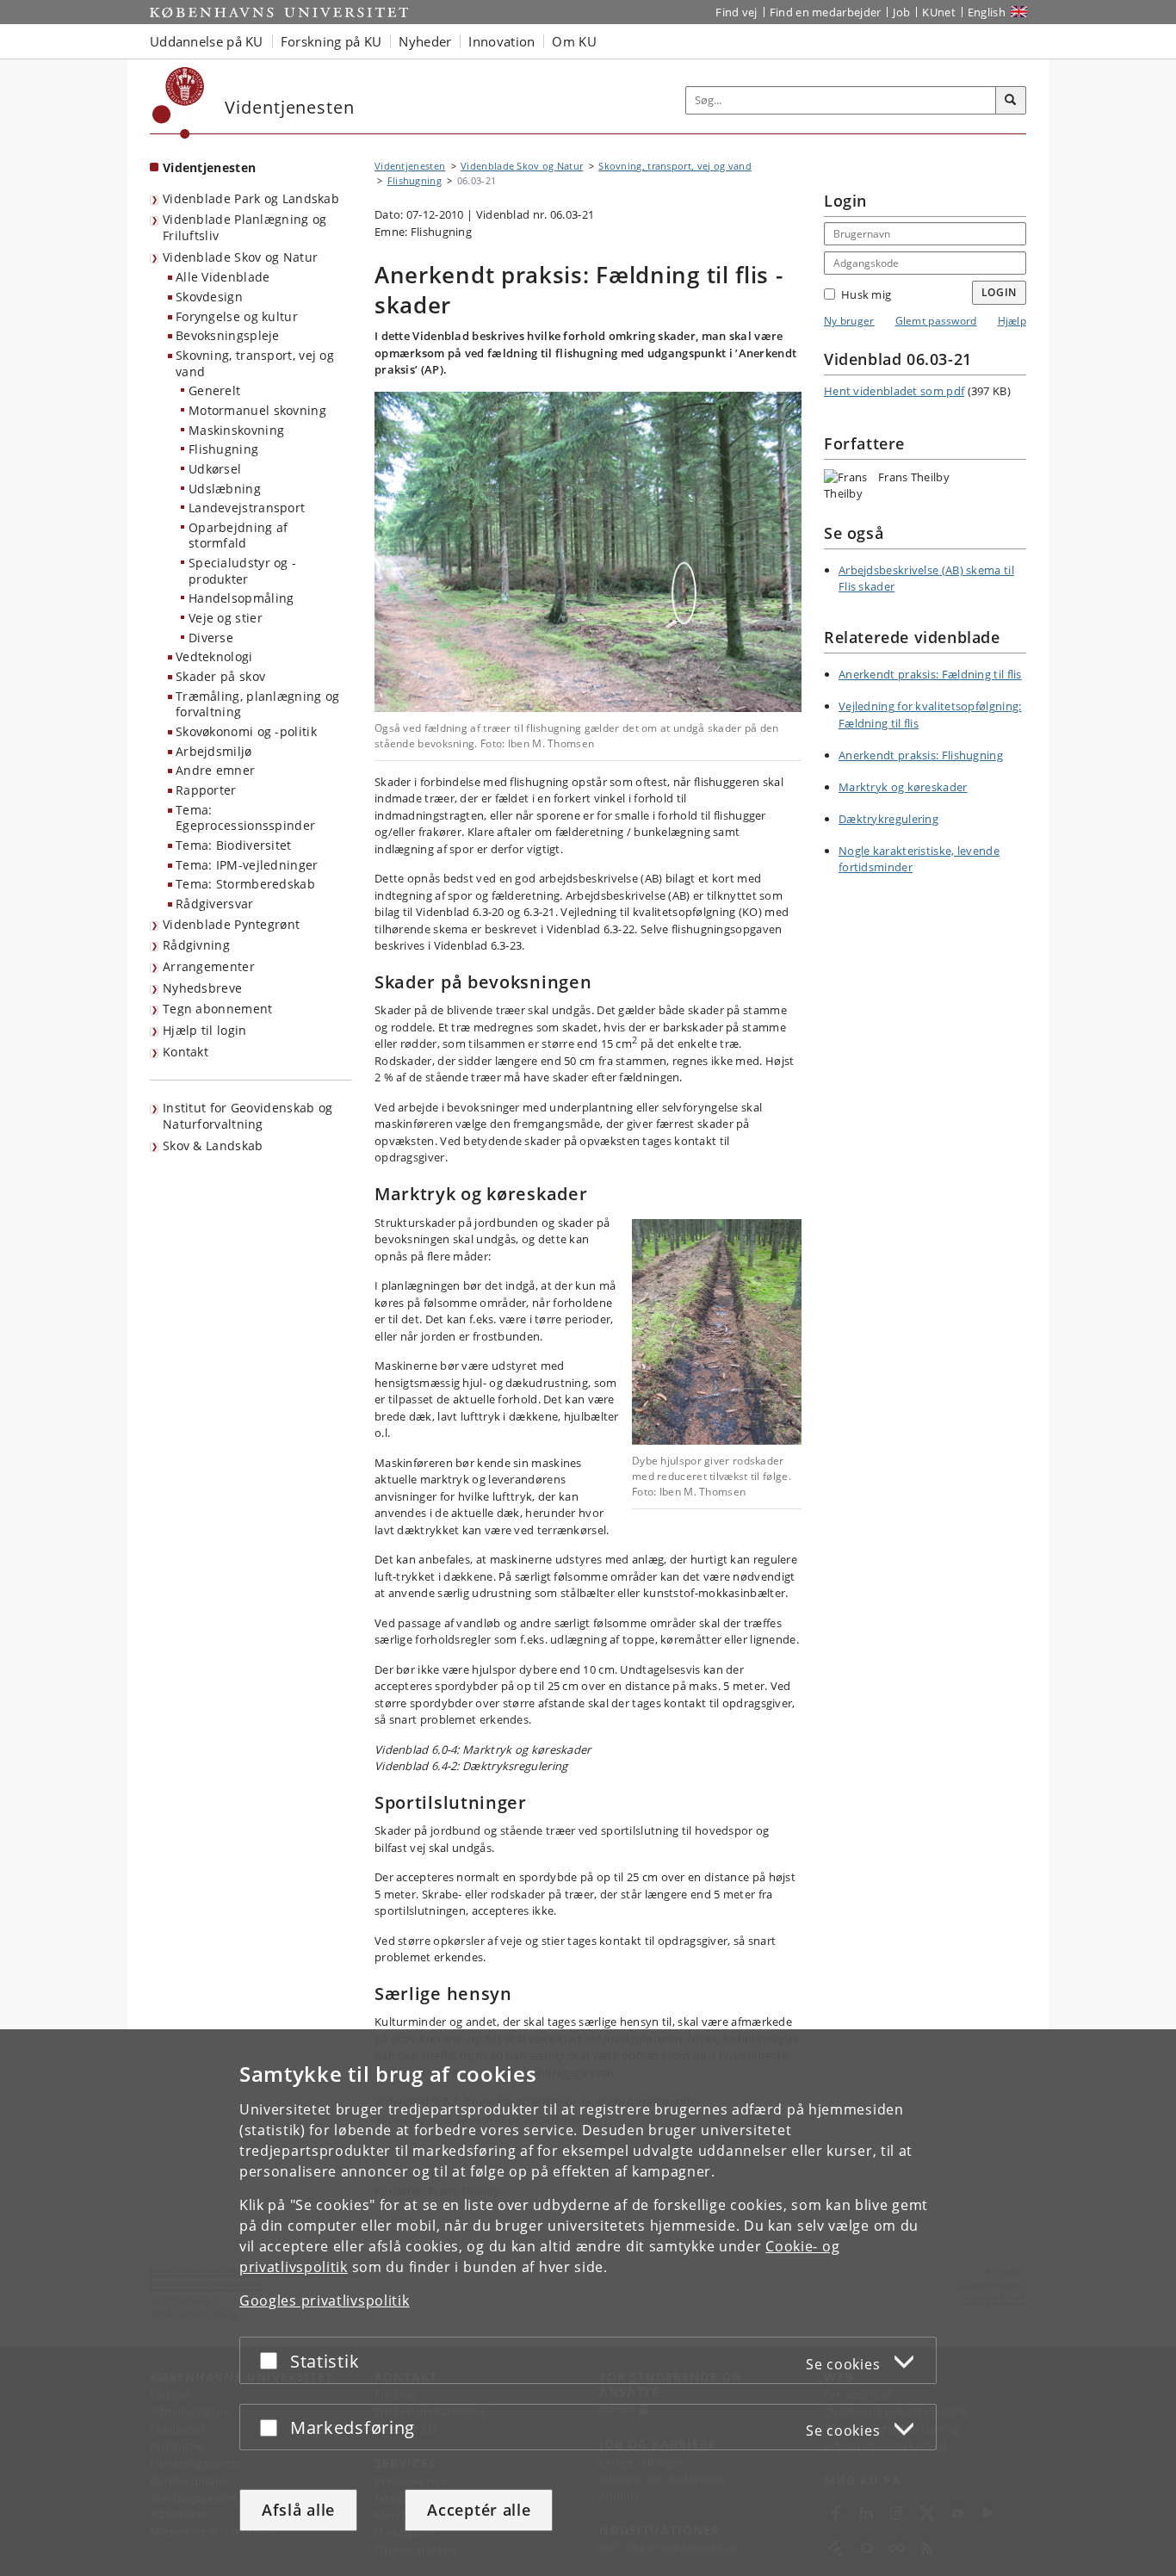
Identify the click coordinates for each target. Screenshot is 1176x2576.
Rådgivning (196, 945)
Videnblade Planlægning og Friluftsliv (245, 227)
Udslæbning (225, 489)
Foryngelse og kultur (237, 316)
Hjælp (1012, 321)
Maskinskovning (236, 430)
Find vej (736, 12)
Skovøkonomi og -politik (246, 731)
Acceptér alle (479, 2510)
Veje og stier (226, 618)
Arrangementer (209, 966)
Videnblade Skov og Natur (240, 257)
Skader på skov (220, 676)
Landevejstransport (247, 508)
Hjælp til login (205, 1030)
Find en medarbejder (826, 12)
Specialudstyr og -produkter (242, 571)
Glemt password (936, 321)
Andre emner (215, 770)
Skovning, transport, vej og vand (255, 363)
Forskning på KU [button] (331, 41)
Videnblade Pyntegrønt (231, 924)
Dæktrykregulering (888, 819)
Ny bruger (849, 321)
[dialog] (588, 2303)
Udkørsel (215, 469)
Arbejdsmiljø (214, 751)
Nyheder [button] (425, 41)
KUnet (939, 12)
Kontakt (186, 1052)
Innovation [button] (501, 41)
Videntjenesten (209, 167)
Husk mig (866, 294)
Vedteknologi (214, 656)
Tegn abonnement (218, 1009)
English (987, 12)
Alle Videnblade (223, 277)
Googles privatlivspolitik (325, 2300)
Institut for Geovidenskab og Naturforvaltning (248, 1116)
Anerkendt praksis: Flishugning (921, 755)
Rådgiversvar (215, 904)
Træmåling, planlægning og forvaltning (258, 704)
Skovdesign (209, 297)
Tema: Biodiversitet (234, 845)
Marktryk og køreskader (903, 787)
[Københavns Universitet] (179, 103)
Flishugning (223, 449)
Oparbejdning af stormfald (238, 536)
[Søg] (1011, 101)
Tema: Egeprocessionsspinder (245, 818)
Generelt (214, 390)
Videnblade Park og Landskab (251, 198)
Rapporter (206, 790)
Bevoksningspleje (228, 335)
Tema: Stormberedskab (245, 884)
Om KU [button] (574, 41)
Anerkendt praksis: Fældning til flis (930, 674)
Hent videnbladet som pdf (894, 391)
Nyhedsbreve (202, 988)
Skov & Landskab (213, 1146)
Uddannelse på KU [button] (207, 41)
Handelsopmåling (241, 598)
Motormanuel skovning (257, 410)
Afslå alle (298, 2510)
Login (1000, 292)
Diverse (211, 638)
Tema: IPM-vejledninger (247, 865)
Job (901, 12)
